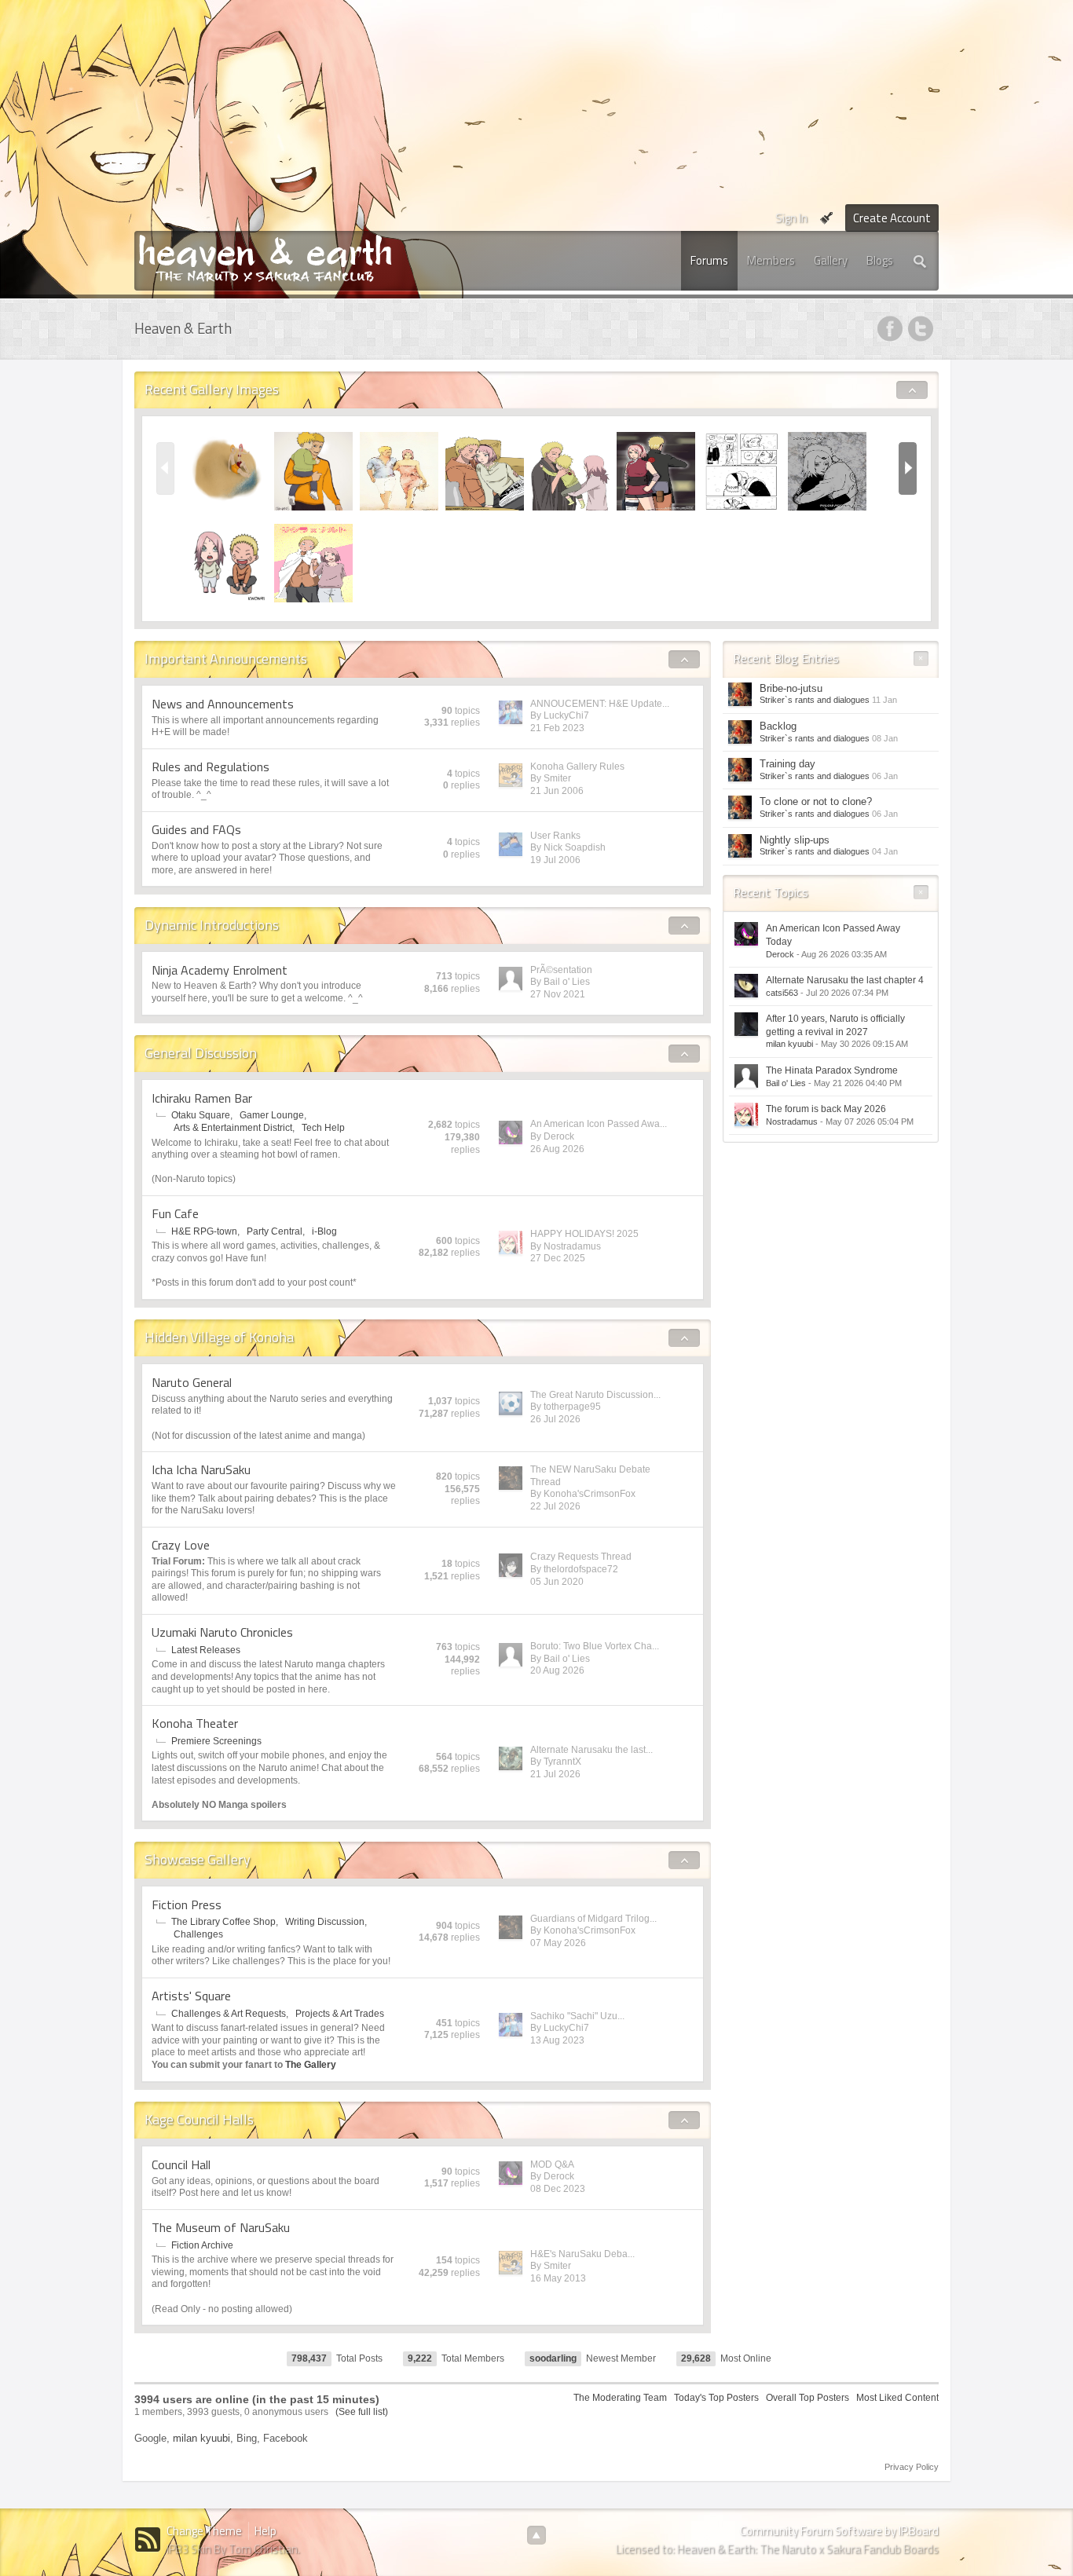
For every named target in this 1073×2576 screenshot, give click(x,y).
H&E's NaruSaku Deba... (582, 2254)
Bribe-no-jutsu (791, 688)
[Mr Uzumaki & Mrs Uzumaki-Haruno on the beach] (399, 470)
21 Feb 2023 (557, 728)
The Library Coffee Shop (223, 1922)
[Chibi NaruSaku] (228, 562)
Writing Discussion (325, 1922)
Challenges (198, 1934)
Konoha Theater (195, 1723)
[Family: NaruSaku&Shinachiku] (570, 470)
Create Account (892, 218)
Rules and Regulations (211, 767)
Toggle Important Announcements (685, 660)
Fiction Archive (202, 2245)
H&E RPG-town (204, 1231)
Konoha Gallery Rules (577, 767)
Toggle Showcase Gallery (685, 1861)
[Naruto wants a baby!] (485, 470)
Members (771, 260)
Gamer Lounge (272, 1115)
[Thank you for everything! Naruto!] (827, 470)
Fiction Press (187, 1905)
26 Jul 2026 (555, 1419)
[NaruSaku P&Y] (313, 562)
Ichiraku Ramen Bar (202, 1098)
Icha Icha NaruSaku (201, 1469)
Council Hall (181, 2164)
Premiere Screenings (216, 1741)
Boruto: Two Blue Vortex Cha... (595, 1646)
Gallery (831, 260)
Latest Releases (206, 1650)
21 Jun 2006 (557, 791)
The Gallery (311, 2065)
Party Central (275, 1231)
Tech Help (323, 1128)
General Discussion (201, 1053)
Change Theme (204, 2531)
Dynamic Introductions (212, 925)
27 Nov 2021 (558, 994)
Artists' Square (191, 1996)
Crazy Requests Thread (581, 1557)
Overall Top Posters (807, 2398)
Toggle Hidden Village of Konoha (685, 1338)
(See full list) (362, 2412)
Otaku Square (201, 1115)
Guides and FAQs (196, 829)
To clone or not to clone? (816, 801)
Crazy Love (181, 1545)
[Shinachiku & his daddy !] (313, 470)
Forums (709, 260)
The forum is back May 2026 (826, 1109)
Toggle (912, 390)
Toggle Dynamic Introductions (685, 926)
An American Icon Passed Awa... (599, 1124)
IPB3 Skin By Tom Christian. (233, 2549)
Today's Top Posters (716, 2398)
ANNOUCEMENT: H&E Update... (600, 704)
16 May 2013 (558, 2278)
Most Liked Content (897, 2398)
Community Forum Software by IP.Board (839, 2531)
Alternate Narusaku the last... (591, 1750)
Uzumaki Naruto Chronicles (222, 1632)
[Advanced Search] (921, 261)
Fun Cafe (175, 1213)
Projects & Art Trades (340, 2014)
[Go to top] (536, 2535)
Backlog (778, 726)
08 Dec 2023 (558, 2189)
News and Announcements (223, 704)
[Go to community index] (265, 257)
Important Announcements (226, 659)
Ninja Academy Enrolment (220, 970)
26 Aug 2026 (557, 1149)
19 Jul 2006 (555, 860)
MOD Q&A (552, 2164)
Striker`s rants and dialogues (815, 700)
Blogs (880, 260)
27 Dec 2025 (558, 1258)
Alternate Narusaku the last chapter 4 (845, 980)
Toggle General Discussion (685, 1054)
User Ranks (555, 836)
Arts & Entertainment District (233, 1128)
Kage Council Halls (199, 2119)
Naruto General (192, 1382)
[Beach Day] (228, 470)
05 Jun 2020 (557, 1582)
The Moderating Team (620, 2398)
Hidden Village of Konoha (219, 1337)
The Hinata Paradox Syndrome (832, 1070)
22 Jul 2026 (555, 1506)
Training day (787, 764)
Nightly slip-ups (795, 840)
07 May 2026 (558, 1943)
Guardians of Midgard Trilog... (593, 1919)
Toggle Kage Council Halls (685, 2120)
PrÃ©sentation (561, 970)
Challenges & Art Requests (229, 2014)
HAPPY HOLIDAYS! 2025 (584, 1234)
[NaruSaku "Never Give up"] (656, 470)
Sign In (791, 218)
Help (266, 2531)
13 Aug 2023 (557, 2040)
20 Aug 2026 (557, 1670)
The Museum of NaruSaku (221, 2227)
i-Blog (324, 1231)
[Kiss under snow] (742, 470)
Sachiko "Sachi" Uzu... (577, 2016)
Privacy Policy (912, 2467)
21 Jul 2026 (555, 1774)
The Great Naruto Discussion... (595, 1395)
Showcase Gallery (198, 1859)
